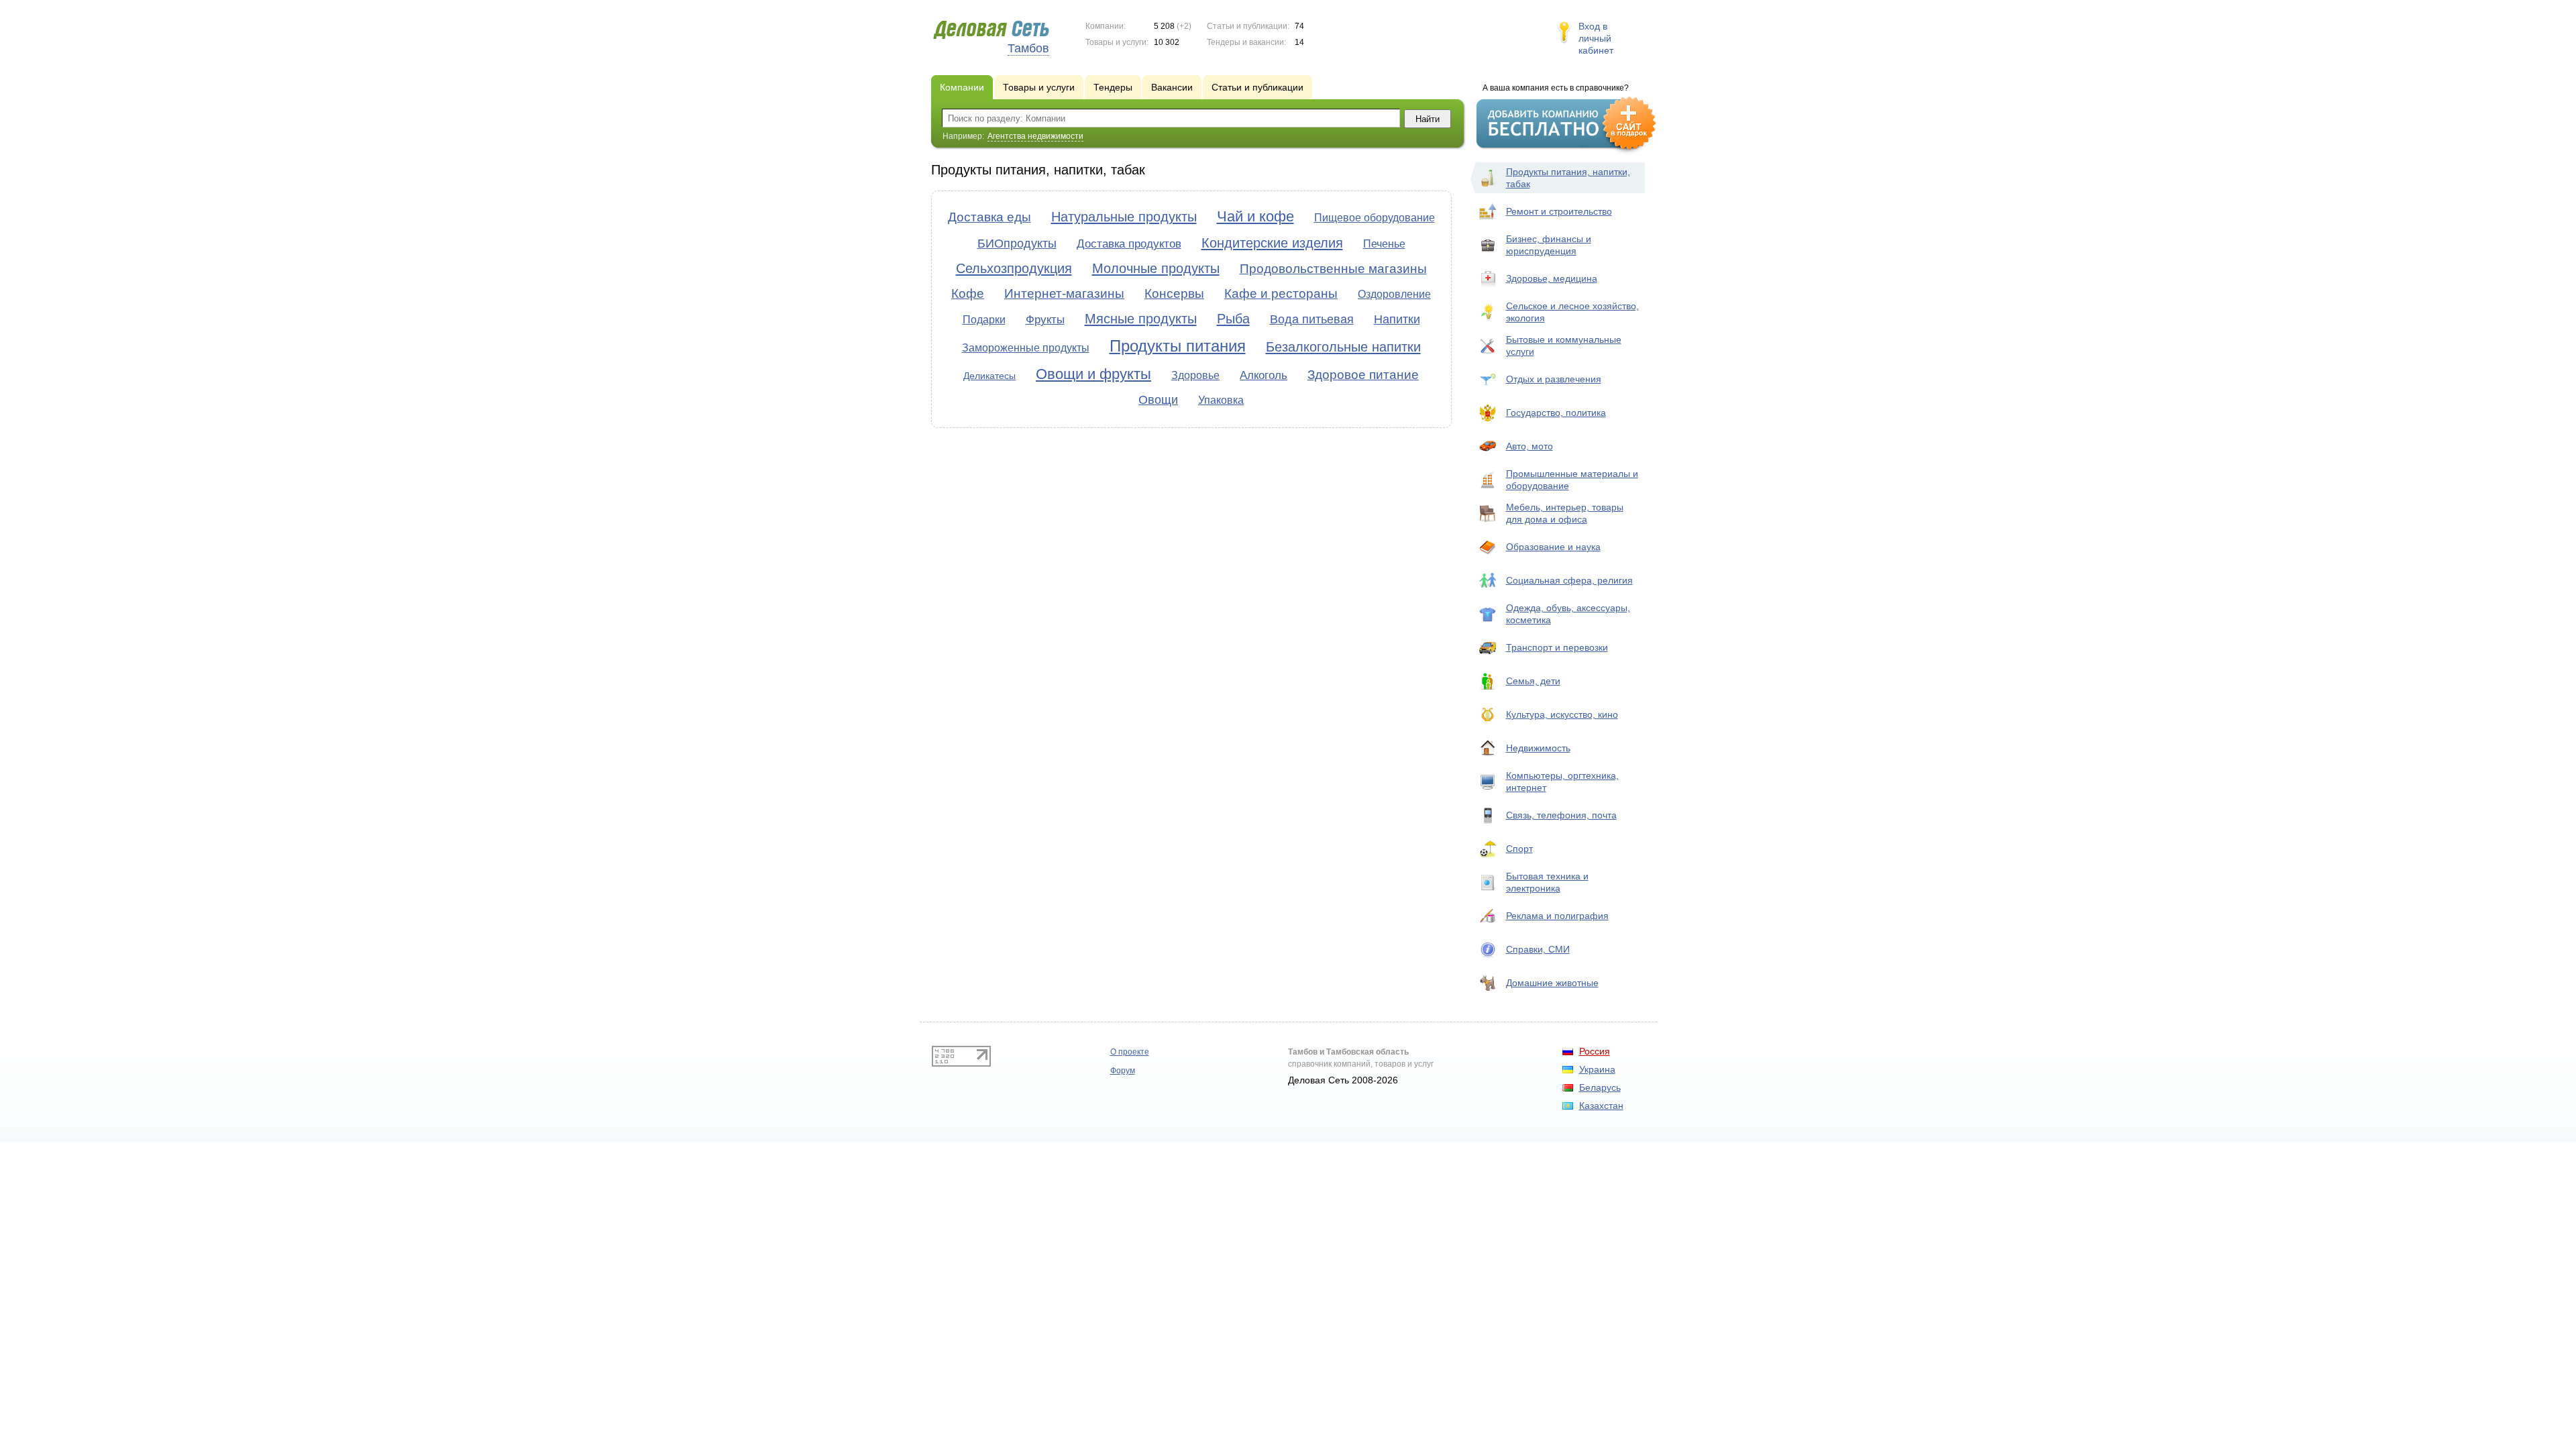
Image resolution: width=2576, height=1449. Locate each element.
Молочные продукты (1156, 268)
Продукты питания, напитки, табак (1568, 178)
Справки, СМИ (1538, 949)
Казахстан (1601, 1106)
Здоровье (1195, 375)
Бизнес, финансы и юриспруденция (1549, 245)
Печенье (1384, 244)
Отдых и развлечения (1554, 379)
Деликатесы (989, 376)
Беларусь (1600, 1087)
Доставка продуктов (1129, 244)
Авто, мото (1529, 446)
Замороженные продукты (1026, 348)
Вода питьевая (1312, 319)
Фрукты (1045, 320)
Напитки (1397, 319)
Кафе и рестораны (1281, 293)
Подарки (984, 320)
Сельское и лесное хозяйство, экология (1572, 312)
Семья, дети (1533, 681)
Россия (1595, 1051)
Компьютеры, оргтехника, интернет (1562, 782)
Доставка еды (989, 217)
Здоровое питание (1363, 375)
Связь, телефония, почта (1561, 815)
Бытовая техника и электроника (1547, 882)
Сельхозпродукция (1014, 268)
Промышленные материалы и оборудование (1572, 480)
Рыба (1233, 319)
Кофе (968, 293)
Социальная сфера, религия (1569, 580)
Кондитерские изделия (1272, 243)
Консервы (1174, 293)
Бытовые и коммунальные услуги (1564, 345)
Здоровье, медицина (1552, 278)
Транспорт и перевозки (1557, 647)
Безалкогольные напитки (1343, 347)
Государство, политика (1556, 413)
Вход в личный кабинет (1596, 38)
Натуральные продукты (1124, 217)
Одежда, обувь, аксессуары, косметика (1568, 614)
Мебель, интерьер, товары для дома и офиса (1565, 513)
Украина (1597, 1069)
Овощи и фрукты (1093, 374)
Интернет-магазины (1064, 293)
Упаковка (1221, 400)
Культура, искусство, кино (1562, 714)
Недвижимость (1538, 748)
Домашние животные (1552, 983)
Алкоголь (1264, 375)
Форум (1123, 1071)
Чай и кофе (1255, 216)
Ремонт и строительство (1559, 211)
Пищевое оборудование (1375, 218)
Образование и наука (1553, 547)
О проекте (1130, 1052)
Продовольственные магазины (1333, 269)
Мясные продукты (1141, 319)
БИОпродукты (1017, 244)
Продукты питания (1178, 346)
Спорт (1519, 849)
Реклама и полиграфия (1557, 916)
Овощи (1158, 400)
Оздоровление (1394, 294)
